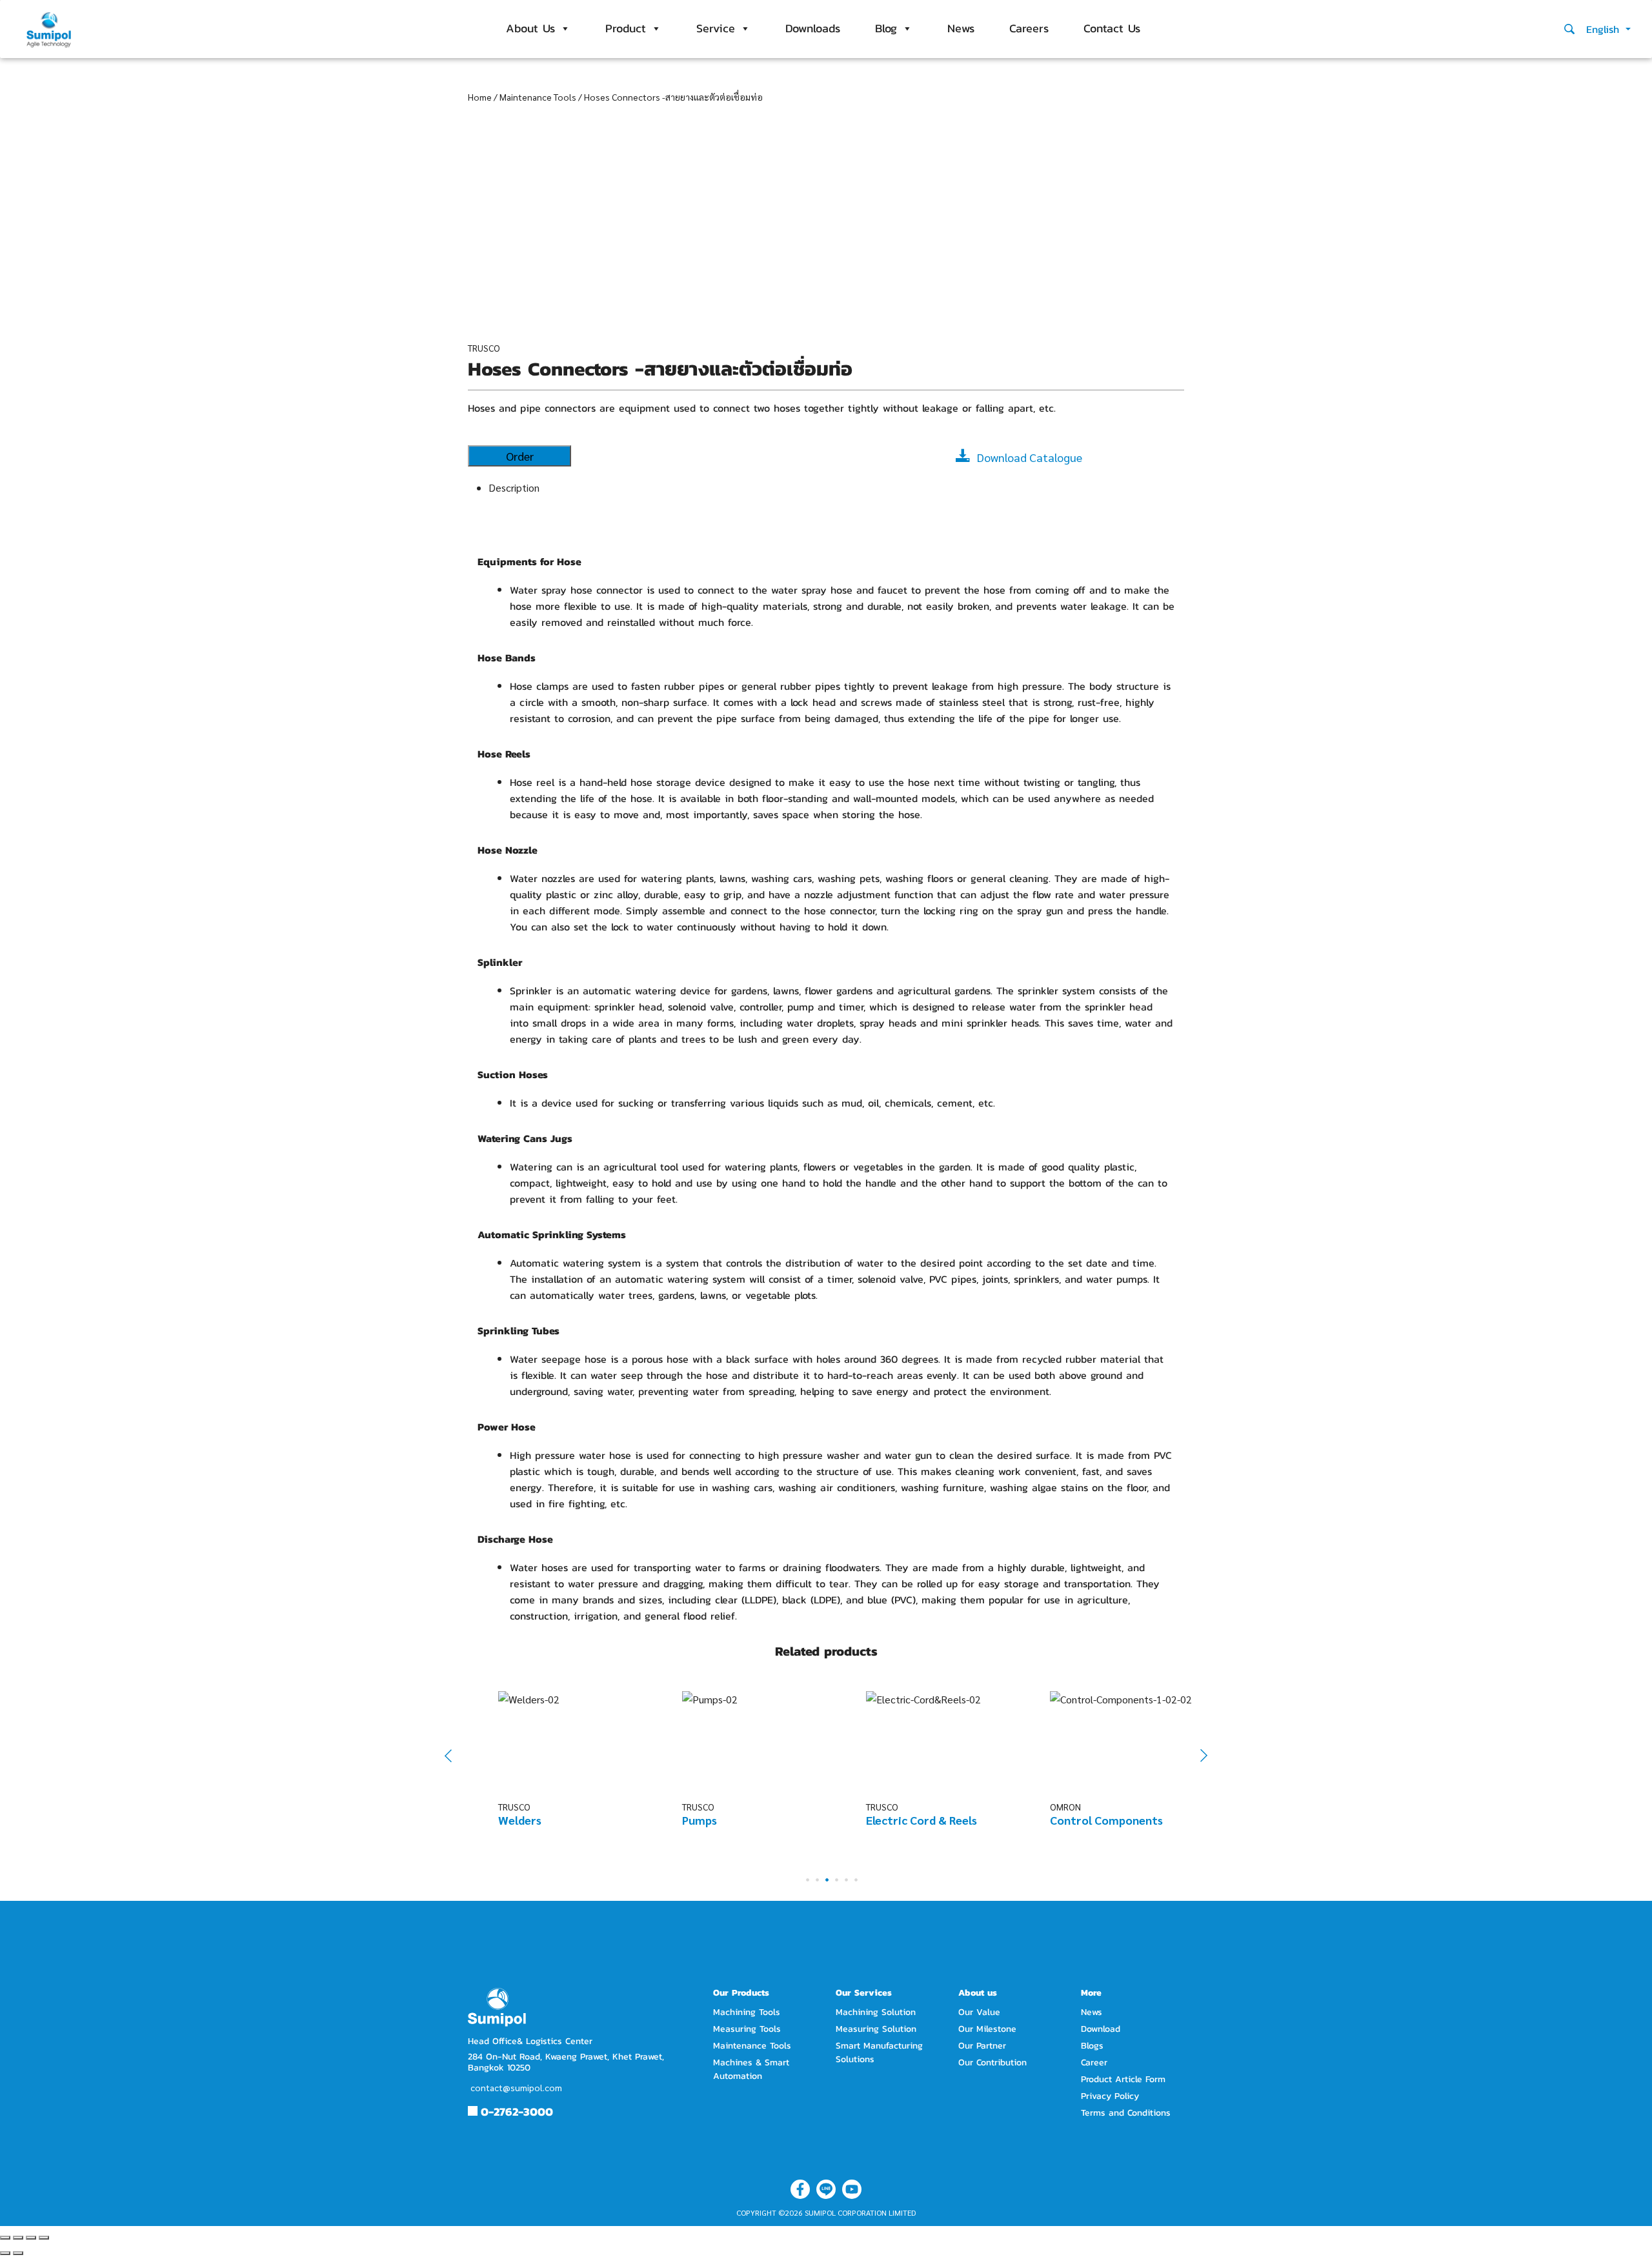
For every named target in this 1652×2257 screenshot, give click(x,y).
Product (626, 28)
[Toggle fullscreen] (31, 2238)
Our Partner (982, 2046)
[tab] (836, 487)
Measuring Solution (876, 2029)
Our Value (979, 2012)
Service (716, 28)
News (961, 28)
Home (480, 97)
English (1605, 29)
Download (1101, 2029)
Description (514, 487)
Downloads (813, 28)
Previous (457, 1755)
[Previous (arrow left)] (5, 2253)
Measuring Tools (747, 2029)
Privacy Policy (1110, 2096)
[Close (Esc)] (5, 2238)
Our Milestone (987, 2029)
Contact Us (1112, 28)
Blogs (1092, 2046)
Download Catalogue (1030, 457)
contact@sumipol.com (516, 2087)
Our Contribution (992, 2062)
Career (1094, 2062)
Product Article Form (1123, 2079)
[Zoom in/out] (44, 2238)
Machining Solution (876, 2012)
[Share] (18, 2238)
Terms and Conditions (1126, 2113)
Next (1197, 1756)
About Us (530, 28)
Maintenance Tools (538, 97)
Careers (1029, 28)
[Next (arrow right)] (18, 2253)
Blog (886, 28)
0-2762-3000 (517, 2112)
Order (520, 456)
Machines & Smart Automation (751, 2069)
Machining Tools (747, 2012)
